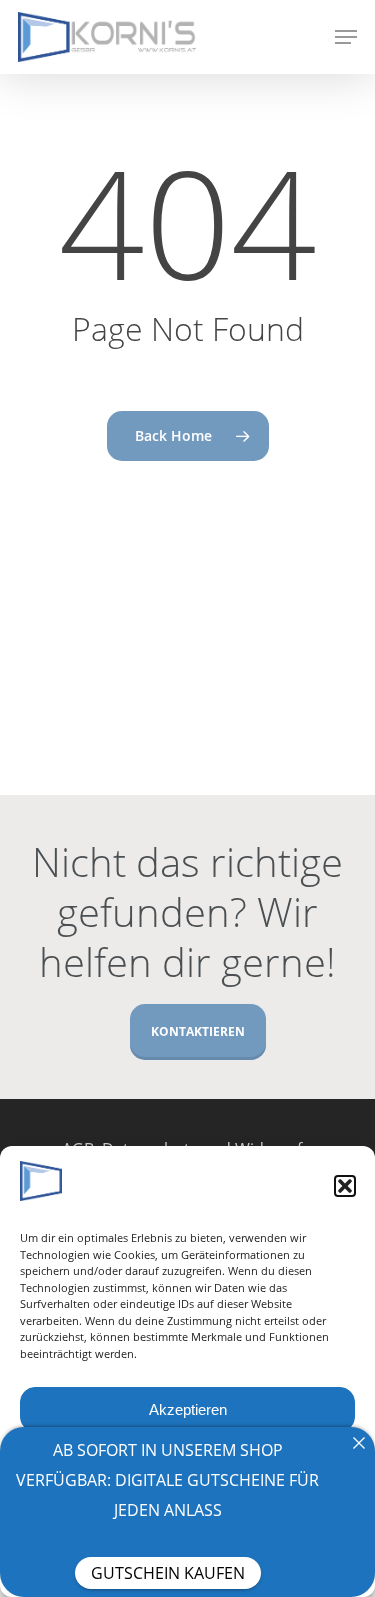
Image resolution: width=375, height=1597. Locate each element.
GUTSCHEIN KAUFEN (168, 1573)
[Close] (359, 1443)
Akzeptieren (188, 1409)
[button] (345, 1186)
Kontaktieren (198, 1031)
